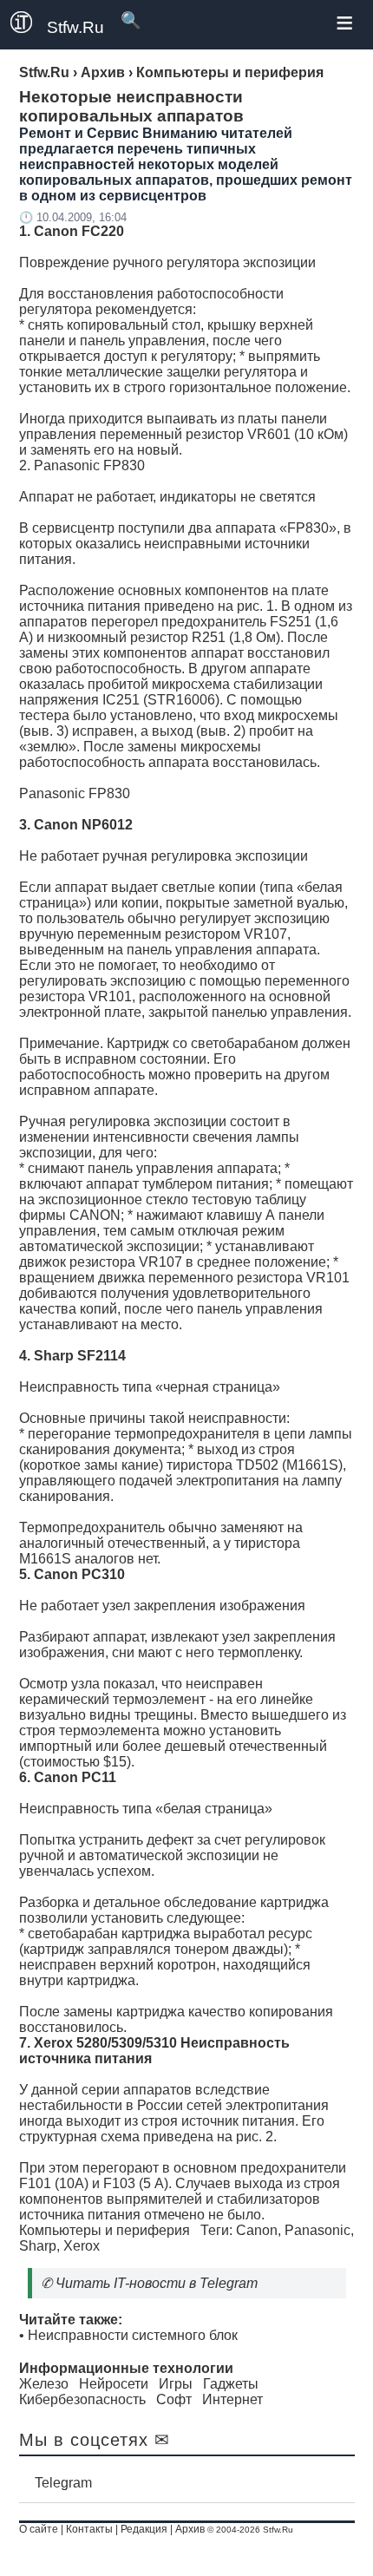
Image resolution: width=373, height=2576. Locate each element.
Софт (174, 2399)
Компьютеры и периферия (105, 2230)
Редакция (144, 2529)
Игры (176, 2384)
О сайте (39, 2529)
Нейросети (114, 2384)
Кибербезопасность (82, 2399)
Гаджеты (231, 2384)
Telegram (63, 2483)
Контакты (89, 2529)
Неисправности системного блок (133, 2335)
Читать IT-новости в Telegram (157, 2283)
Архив (190, 2529)
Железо (44, 2384)
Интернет (232, 2399)
